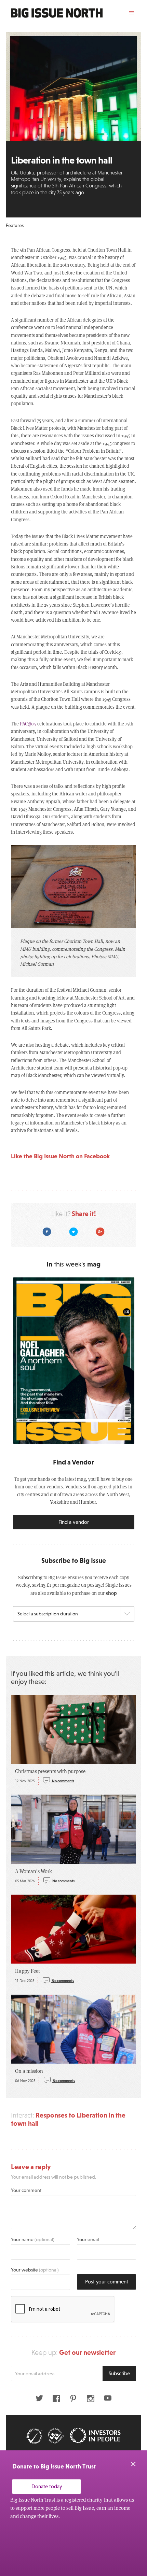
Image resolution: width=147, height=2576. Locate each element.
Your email (88, 2239)
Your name (33, 2239)
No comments (63, 1781)
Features (15, 225)
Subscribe (119, 2373)
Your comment (26, 2190)
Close (133, 2464)
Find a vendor (74, 1522)
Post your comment (107, 2282)
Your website (35, 2270)
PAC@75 (28, 724)
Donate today (47, 2486)
